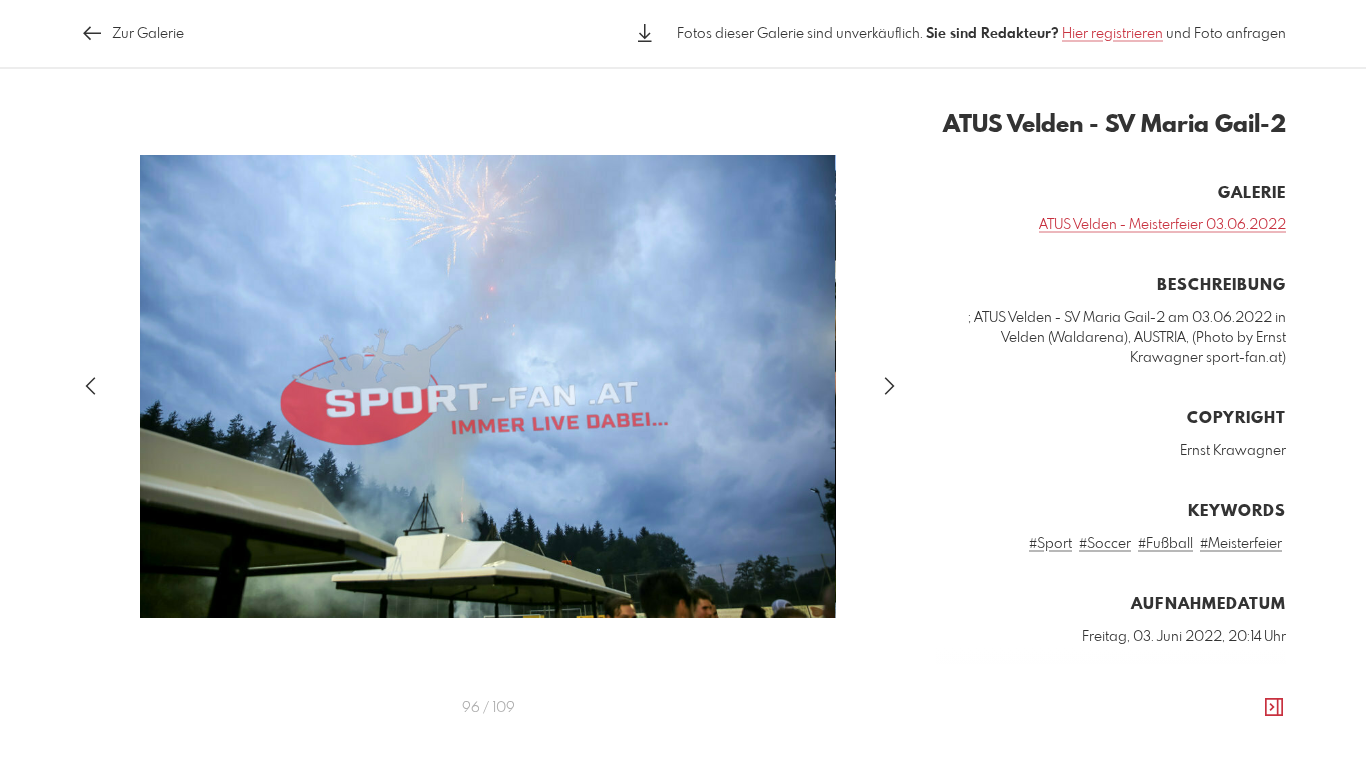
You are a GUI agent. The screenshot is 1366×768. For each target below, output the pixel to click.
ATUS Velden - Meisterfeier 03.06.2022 (1162, 225)
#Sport (1050, 544)
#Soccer (1105, 544)
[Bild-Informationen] (1274, 708)
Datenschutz (1251, 754)
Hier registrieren (1112, 34)
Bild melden (1252, 727)
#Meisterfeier (1241, 544)
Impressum (1174, 754)
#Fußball (1165, 544)
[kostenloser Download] (645, 33)
